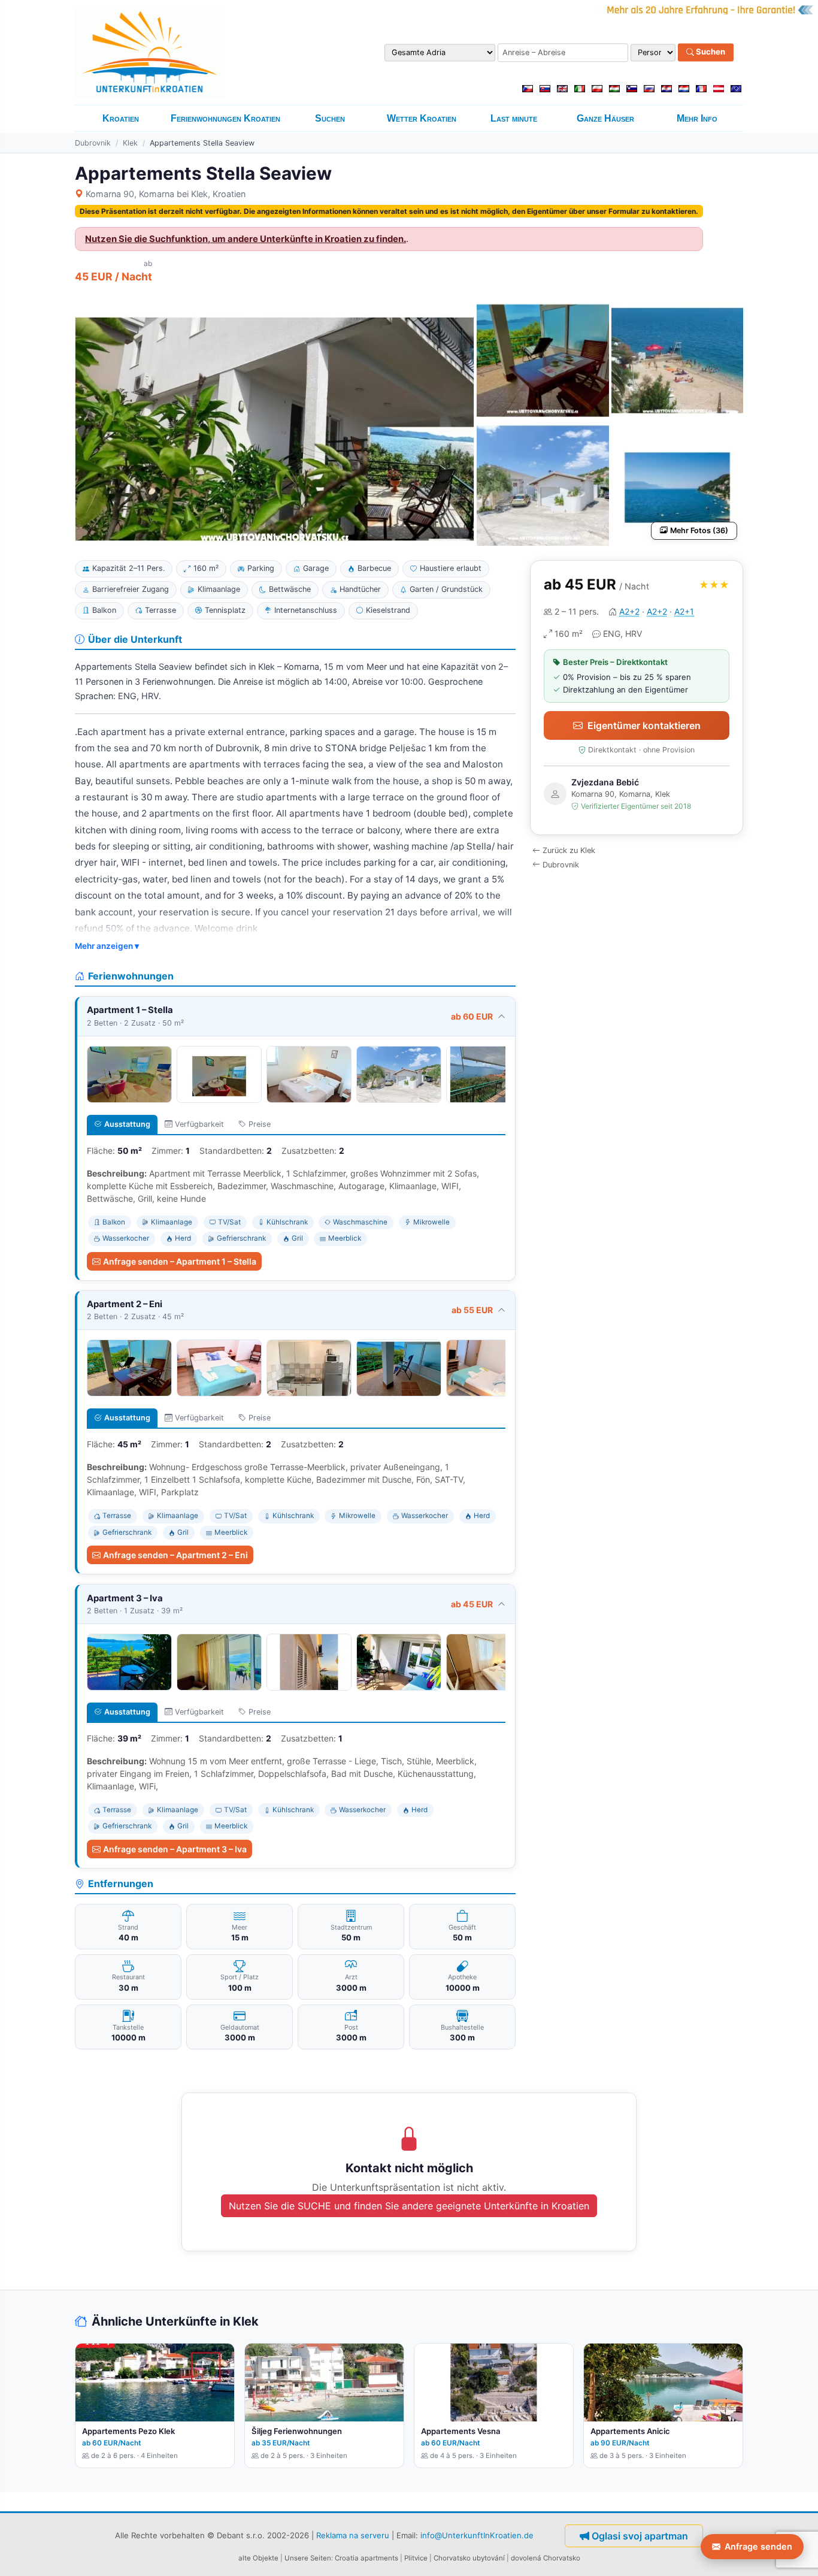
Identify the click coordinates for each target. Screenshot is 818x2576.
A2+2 (629, 611)
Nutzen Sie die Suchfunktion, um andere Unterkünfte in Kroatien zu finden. (246, 239)
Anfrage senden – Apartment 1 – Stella (180, 1261)
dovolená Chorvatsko (546, 2558)
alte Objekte (258, 2558)
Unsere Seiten (308, 2558)
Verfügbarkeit (199, 1124)
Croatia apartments (366, 2558)
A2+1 (684, 611)
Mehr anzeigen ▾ (107, 946)
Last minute (514, 118)
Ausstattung (127, 1124)
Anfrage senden (758, 2546)
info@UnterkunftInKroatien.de (477, 2535)
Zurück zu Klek (569, 850)
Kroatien (121, 118)
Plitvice (416, 2558)
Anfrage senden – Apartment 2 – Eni (175, 1555)
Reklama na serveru (353, 2535)
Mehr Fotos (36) (699, 530)
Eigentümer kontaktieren (644, 725)
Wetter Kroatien (422, 118)
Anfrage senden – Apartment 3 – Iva (175, 1849)
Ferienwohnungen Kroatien (225, 118)
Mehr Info (697, 118)
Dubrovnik (93, 143)
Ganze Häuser (605, 118)
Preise (260, 1124)
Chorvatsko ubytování (469, 2558)
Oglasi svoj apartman (640, 2536)
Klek (130, 143)
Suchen (710, 52)
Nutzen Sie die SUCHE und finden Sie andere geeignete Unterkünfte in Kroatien (409, 2206)
